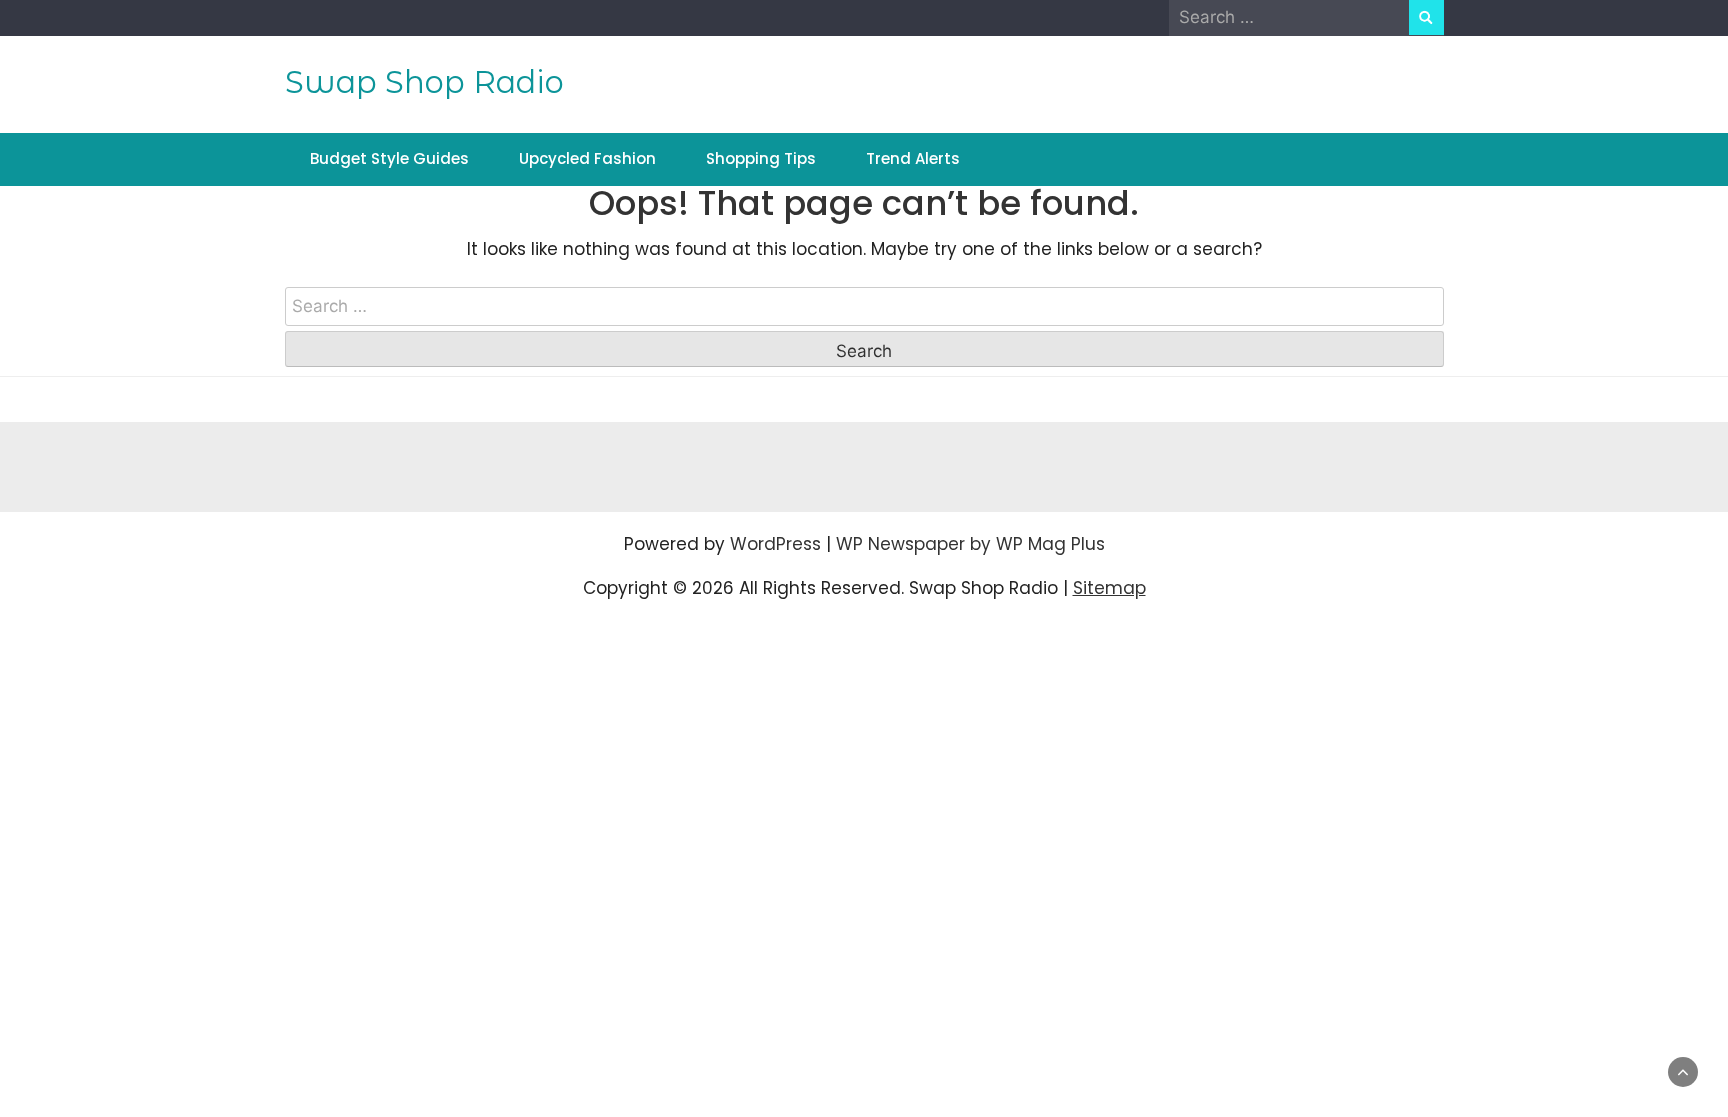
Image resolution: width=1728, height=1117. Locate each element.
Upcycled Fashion (587, 158)
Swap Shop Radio (424, 82)
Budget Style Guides (389, 158)
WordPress (775, 544)
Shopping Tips (761, 158)
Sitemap (1109, 588)
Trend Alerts (913, 158)
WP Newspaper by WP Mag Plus (970, 544)
